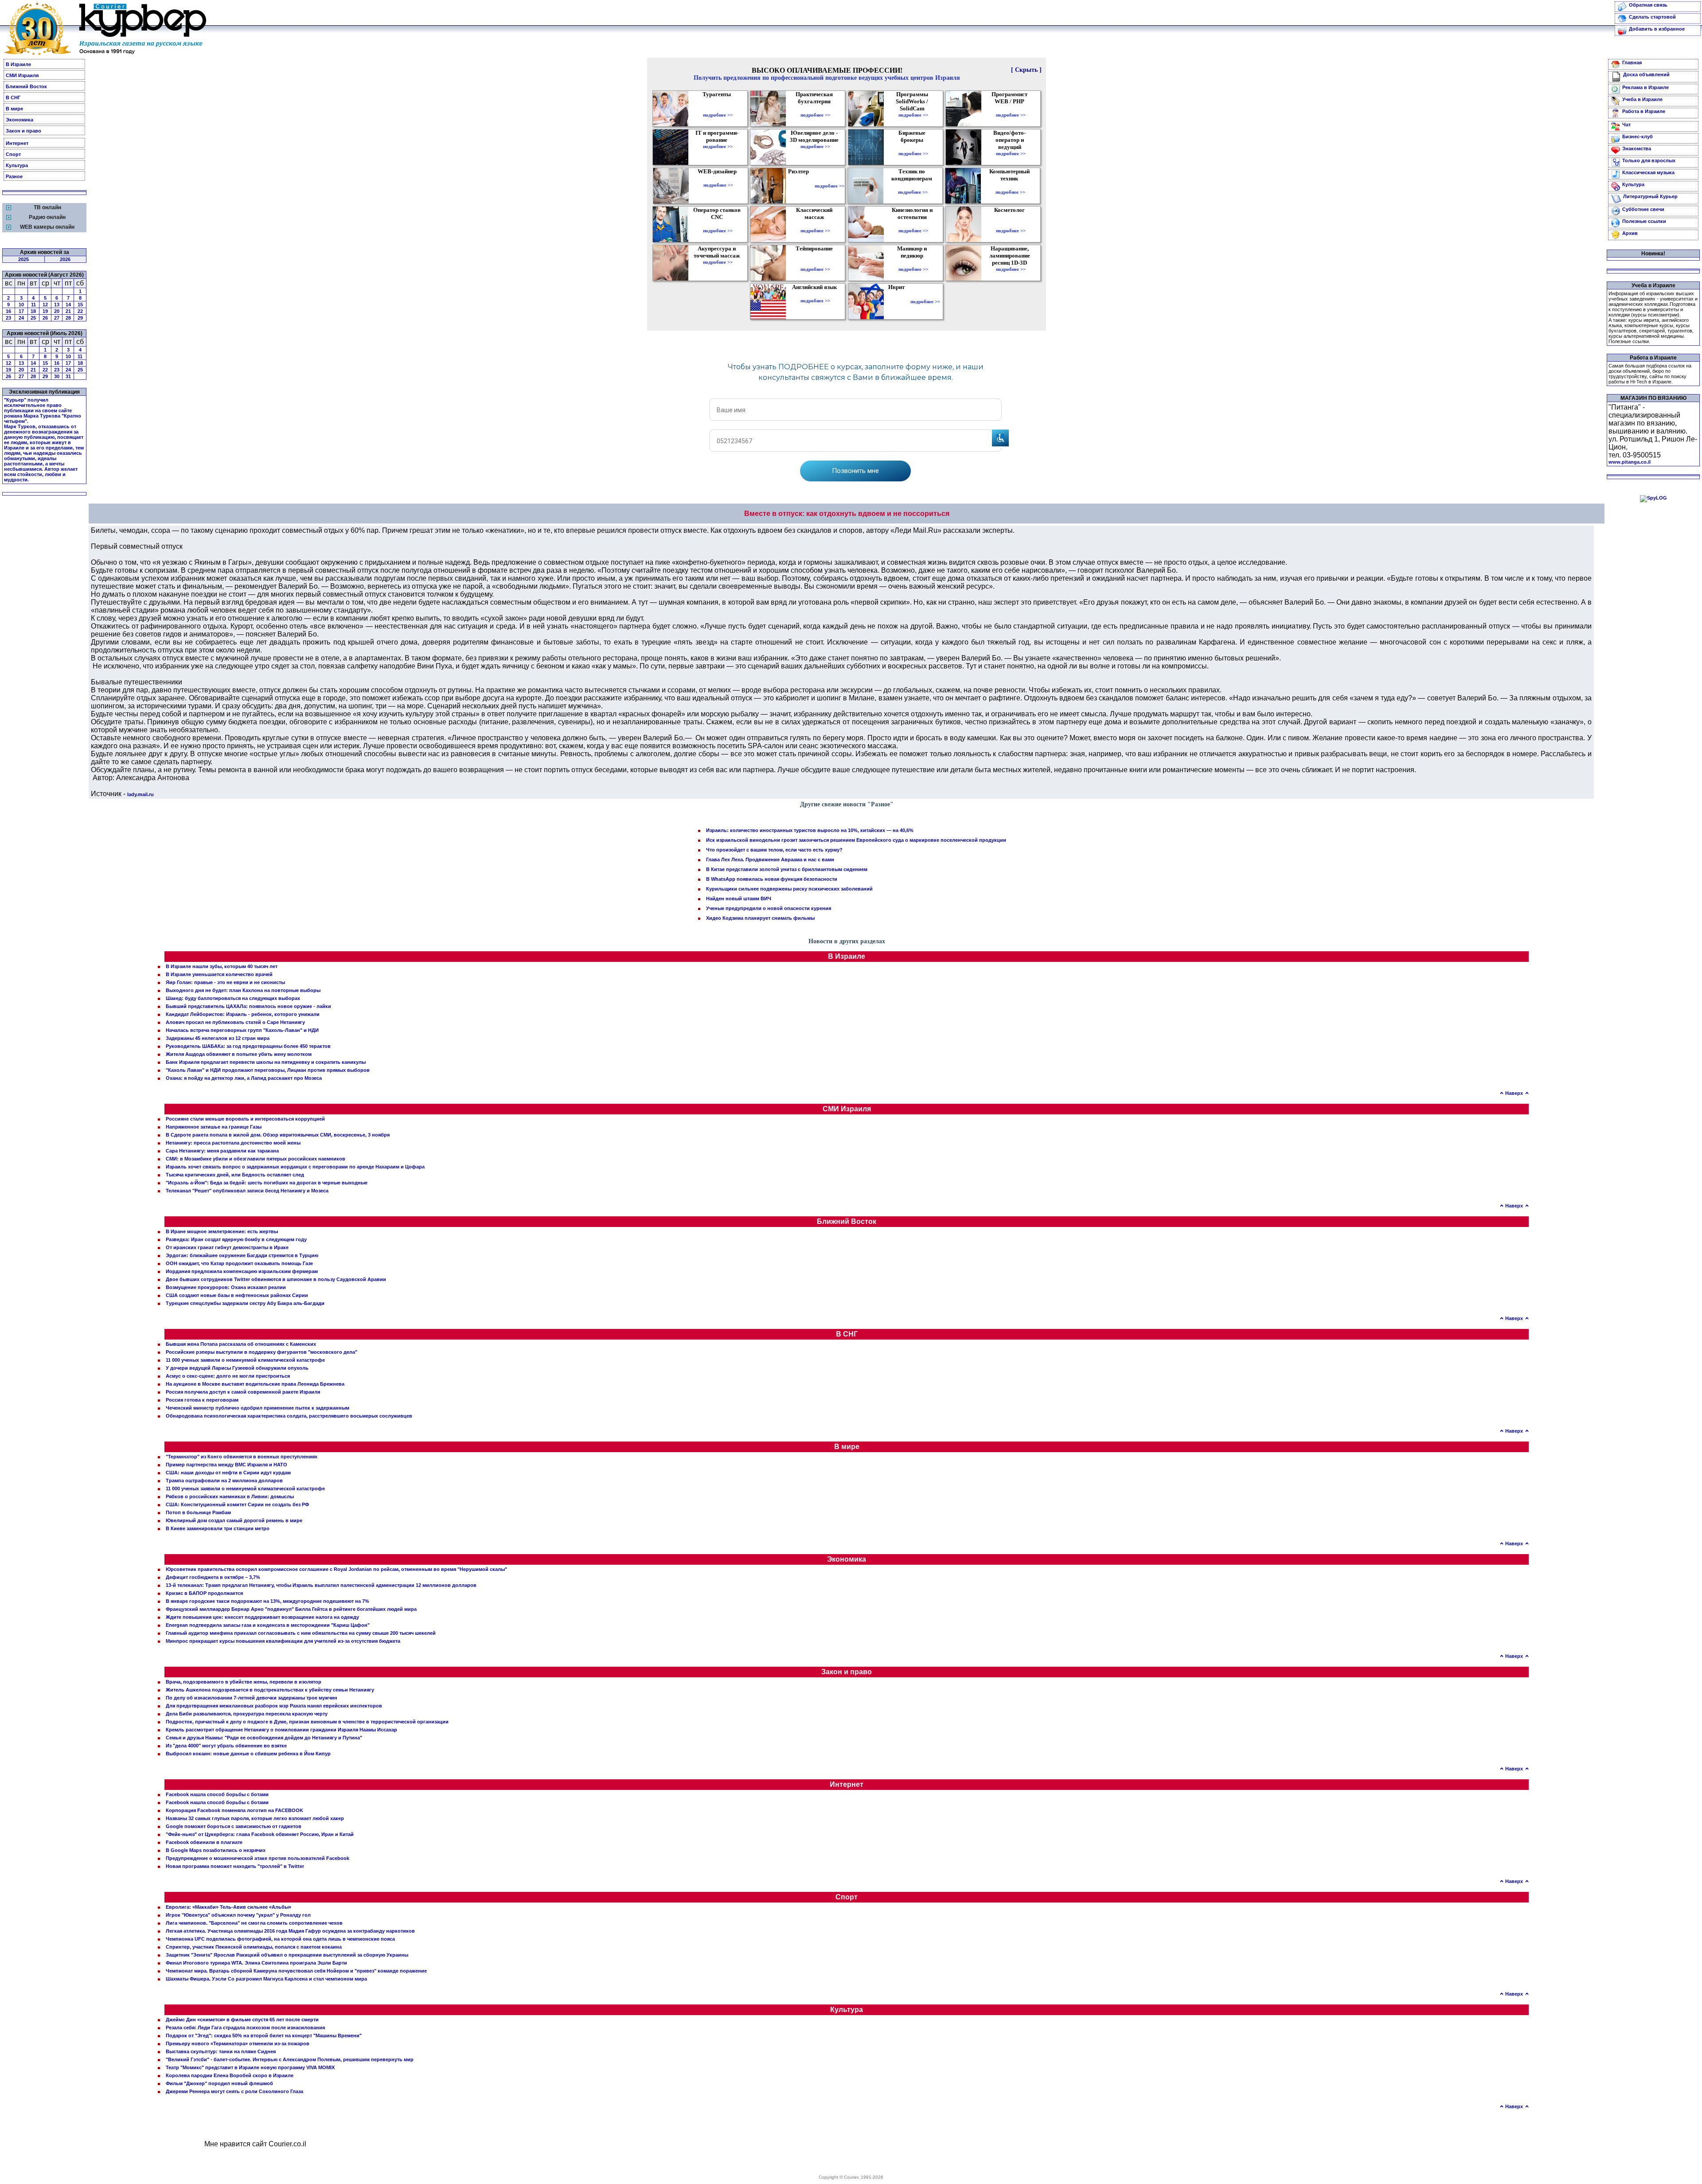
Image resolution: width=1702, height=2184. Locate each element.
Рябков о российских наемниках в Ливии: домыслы (230, 1496)
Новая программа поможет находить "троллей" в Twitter (235, 1866)
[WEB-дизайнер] (718, 179)
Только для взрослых (1649, 160)
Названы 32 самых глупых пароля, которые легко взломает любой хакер (255, 1818)
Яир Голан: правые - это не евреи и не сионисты (225, 982)
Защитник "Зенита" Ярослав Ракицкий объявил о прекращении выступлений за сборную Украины (287, 1955)
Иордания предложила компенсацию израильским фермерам (242, 1271)
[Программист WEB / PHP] (1011, 109)
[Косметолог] (1011, 224)
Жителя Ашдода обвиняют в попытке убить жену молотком (239, 1054)
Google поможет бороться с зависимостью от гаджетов (234, 1826)
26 (45, 318)
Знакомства (1637, 148)
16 (8, 311)
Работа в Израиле (1644, 111)
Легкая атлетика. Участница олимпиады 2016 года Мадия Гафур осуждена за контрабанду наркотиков (290, 1931)
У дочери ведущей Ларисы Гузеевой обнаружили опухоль (237, 1368)
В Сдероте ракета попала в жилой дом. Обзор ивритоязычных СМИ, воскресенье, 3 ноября (278, 1135)
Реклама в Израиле (1645, 87)
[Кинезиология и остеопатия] (913, 224)
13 (57, 305)
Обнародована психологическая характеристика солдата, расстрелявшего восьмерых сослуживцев (289, 1416)
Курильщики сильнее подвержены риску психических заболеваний (789, 889)
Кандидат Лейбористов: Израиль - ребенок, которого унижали (243, 1014)
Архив (1630, 233)
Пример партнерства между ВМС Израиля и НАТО (226, 1465)
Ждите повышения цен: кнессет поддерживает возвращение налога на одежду (262, 1617)
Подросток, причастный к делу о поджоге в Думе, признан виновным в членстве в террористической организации (307, 1722)
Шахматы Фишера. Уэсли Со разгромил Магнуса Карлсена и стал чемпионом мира (266, 1979)
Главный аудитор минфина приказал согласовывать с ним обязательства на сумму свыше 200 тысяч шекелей (301, 1633)
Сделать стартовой (1652, 17)
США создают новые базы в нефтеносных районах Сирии (237, 1295)
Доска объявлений (1646, 74)
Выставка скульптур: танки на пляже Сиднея (221, 2051)
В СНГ (13, 98)
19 (45, 311)
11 (33, 305)
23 (8, 318)
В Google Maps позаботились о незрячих (216, 1850)
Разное (14, 176)
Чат (1626, 125)
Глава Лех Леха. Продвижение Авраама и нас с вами (770, 860)
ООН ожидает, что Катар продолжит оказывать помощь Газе (239, 1263)
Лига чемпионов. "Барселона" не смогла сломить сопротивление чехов (254, 1923)
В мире (14, 109)
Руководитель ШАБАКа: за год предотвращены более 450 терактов (248, 1046)
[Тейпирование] (815, 263)
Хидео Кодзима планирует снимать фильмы (760, 918)
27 (57, 318)
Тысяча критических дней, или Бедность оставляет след (235, 1175)
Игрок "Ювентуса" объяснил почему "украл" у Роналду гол (238, 1915)
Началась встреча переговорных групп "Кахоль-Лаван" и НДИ (242, 1030)
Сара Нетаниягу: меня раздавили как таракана (222, 1151)
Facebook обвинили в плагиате (204, 1842)
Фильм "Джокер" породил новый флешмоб (219, 2083)
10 (21, 305)
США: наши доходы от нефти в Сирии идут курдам (228, 1473)
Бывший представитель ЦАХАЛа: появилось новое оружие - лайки (248, 1006)
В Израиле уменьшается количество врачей (219, 974)
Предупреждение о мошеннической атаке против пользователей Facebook (258, 1858)
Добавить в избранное (1657, 29)
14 (68, 305)
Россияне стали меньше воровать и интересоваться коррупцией (245, 1119)
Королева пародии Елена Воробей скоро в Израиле (230, 2075)
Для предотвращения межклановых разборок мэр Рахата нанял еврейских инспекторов (274, 1706)
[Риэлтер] (800, 186)
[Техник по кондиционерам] (913, 186)
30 (57, 376)
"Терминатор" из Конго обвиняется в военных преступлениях (242, 1457)
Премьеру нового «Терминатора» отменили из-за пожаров (238, 2043)
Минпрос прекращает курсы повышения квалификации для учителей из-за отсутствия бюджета (283, 1641)
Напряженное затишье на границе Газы (214, 1127)
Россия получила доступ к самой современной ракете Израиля (243, 1392)
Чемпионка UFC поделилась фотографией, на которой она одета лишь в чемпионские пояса (280, 1939)
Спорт (13, 154)
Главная (1632, 63)
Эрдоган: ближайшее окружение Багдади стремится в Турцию (242, 1255)
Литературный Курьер (1650, 196)
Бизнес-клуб (1638, 137)
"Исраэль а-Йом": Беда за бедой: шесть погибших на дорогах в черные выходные (267, 1183)
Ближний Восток (26, 86)
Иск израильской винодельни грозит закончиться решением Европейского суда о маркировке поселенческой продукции (856, 840)
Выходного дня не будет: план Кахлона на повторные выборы (243, 990)
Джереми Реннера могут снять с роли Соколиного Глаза (234, 2091)
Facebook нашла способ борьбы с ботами (217, 1794)
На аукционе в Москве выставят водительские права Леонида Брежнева (255, 1384)
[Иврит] (898, 301)
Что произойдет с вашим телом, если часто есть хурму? (774, 850)
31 (68, 376)
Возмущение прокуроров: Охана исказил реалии (226, 1287)
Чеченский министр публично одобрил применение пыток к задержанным (258, 1408)
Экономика (20, 120)
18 (33, 311)
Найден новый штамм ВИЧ (739, 899)
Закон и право (23, 131)
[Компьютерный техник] (1010, 186)
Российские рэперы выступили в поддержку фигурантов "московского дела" (262, 1352)
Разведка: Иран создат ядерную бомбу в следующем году (236, 1239)
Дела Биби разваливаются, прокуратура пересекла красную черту (247, 1714)
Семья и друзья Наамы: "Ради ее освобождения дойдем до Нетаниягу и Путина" (264, 1738)
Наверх (1514, 1093)
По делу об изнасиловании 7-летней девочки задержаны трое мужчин (252, 1698)
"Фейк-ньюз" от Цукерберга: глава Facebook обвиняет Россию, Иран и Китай (260, 1834)
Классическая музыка (1648, 172)
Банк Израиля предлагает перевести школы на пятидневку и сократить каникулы (266, 1062)
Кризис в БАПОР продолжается (204, 1593)
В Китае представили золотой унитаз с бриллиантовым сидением (787, 869)
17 (21, 311)
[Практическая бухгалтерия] (815, 109)
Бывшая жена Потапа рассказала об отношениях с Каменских (241, 1344)
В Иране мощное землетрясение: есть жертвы (222, 1231)
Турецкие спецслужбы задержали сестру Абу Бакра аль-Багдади (245, 1303)
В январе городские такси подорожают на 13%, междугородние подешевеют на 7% (267, 1601)
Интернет (17, 143)
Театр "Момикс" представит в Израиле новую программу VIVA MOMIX (250, 2067)
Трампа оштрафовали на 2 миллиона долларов (224, 1481)
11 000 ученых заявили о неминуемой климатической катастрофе (245, 1360)
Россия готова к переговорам (202, 1400)
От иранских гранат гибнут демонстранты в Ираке (227, 1247)
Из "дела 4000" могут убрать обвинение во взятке (226, 1746)
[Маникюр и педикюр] (913, 263)
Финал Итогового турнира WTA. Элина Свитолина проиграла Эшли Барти (256, 1963)
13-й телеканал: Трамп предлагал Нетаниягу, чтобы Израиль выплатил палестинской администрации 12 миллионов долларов (321, 1585)
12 (45, 305)
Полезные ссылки (1644, 221)
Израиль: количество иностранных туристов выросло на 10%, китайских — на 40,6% (810, 830)
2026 (65, 259)
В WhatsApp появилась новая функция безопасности (772, 879)
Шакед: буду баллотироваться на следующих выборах (233, 998)
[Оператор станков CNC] (718, 224)
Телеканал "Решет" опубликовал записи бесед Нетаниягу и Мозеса (247, 1191)
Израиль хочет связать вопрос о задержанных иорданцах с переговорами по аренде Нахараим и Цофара (295, 1167)
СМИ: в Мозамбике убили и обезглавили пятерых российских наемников (256, 1159)
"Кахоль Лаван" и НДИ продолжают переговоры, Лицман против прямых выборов (268, 1070)
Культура (17, 165)
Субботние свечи (1643, 209)
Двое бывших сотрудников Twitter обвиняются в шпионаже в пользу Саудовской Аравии (276, 1279)
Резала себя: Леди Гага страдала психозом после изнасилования (245, 2028)
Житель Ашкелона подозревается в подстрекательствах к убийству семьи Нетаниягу (270, 1690)
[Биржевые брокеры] (913, 147)
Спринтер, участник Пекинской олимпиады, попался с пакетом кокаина (254, 1947)
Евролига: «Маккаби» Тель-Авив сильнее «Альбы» (228, 1907)
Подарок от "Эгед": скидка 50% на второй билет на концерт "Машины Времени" (264, 2036)
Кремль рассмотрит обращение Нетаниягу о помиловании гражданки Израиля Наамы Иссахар (281, 1730)
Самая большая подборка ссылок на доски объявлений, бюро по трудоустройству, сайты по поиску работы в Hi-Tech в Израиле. (1650, 374)
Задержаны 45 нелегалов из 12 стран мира (218, 1038)
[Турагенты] (718, 109)
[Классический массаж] (815, 224)
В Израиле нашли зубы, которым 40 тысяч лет (222, 966)
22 (80, 311)
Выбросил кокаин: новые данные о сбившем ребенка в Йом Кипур (248, 1754)
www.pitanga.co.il (1630, 462)
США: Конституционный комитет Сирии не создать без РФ (237, 1504)
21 (68, 311)
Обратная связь (1648, 5)
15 (80, 305)
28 (68, 318)
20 (57, 311)
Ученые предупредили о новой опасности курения (769, 908)
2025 (23, 259)
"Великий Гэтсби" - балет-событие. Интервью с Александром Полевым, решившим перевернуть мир (290, 2059)
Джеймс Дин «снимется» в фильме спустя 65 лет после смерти (242, 2020)
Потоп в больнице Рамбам (198, 1512)
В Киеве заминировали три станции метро (218, 1528)
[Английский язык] (816, 294)
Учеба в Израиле (1642, 99)
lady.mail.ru (141, 794)
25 (33, 318)
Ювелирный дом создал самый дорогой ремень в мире (234, 1520)
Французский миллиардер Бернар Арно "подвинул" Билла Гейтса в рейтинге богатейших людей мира (291, 1609)
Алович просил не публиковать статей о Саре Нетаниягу (235, 1022)
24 (21, 318)
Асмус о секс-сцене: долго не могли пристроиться (228, 1376)
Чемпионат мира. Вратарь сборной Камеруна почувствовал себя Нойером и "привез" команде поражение (296, 1971)
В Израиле (18, 64)
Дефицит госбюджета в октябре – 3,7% (213, 1577)
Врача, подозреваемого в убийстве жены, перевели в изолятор (244, 1682)
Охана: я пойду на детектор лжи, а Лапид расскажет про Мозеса (244, 1078)
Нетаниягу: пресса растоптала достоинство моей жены (233, 1143)
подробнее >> (718, 115)
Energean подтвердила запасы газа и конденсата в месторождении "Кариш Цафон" (268, 1625)
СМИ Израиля (22, 75)
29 (80, 318)
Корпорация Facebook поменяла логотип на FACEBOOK (234, 1810)
